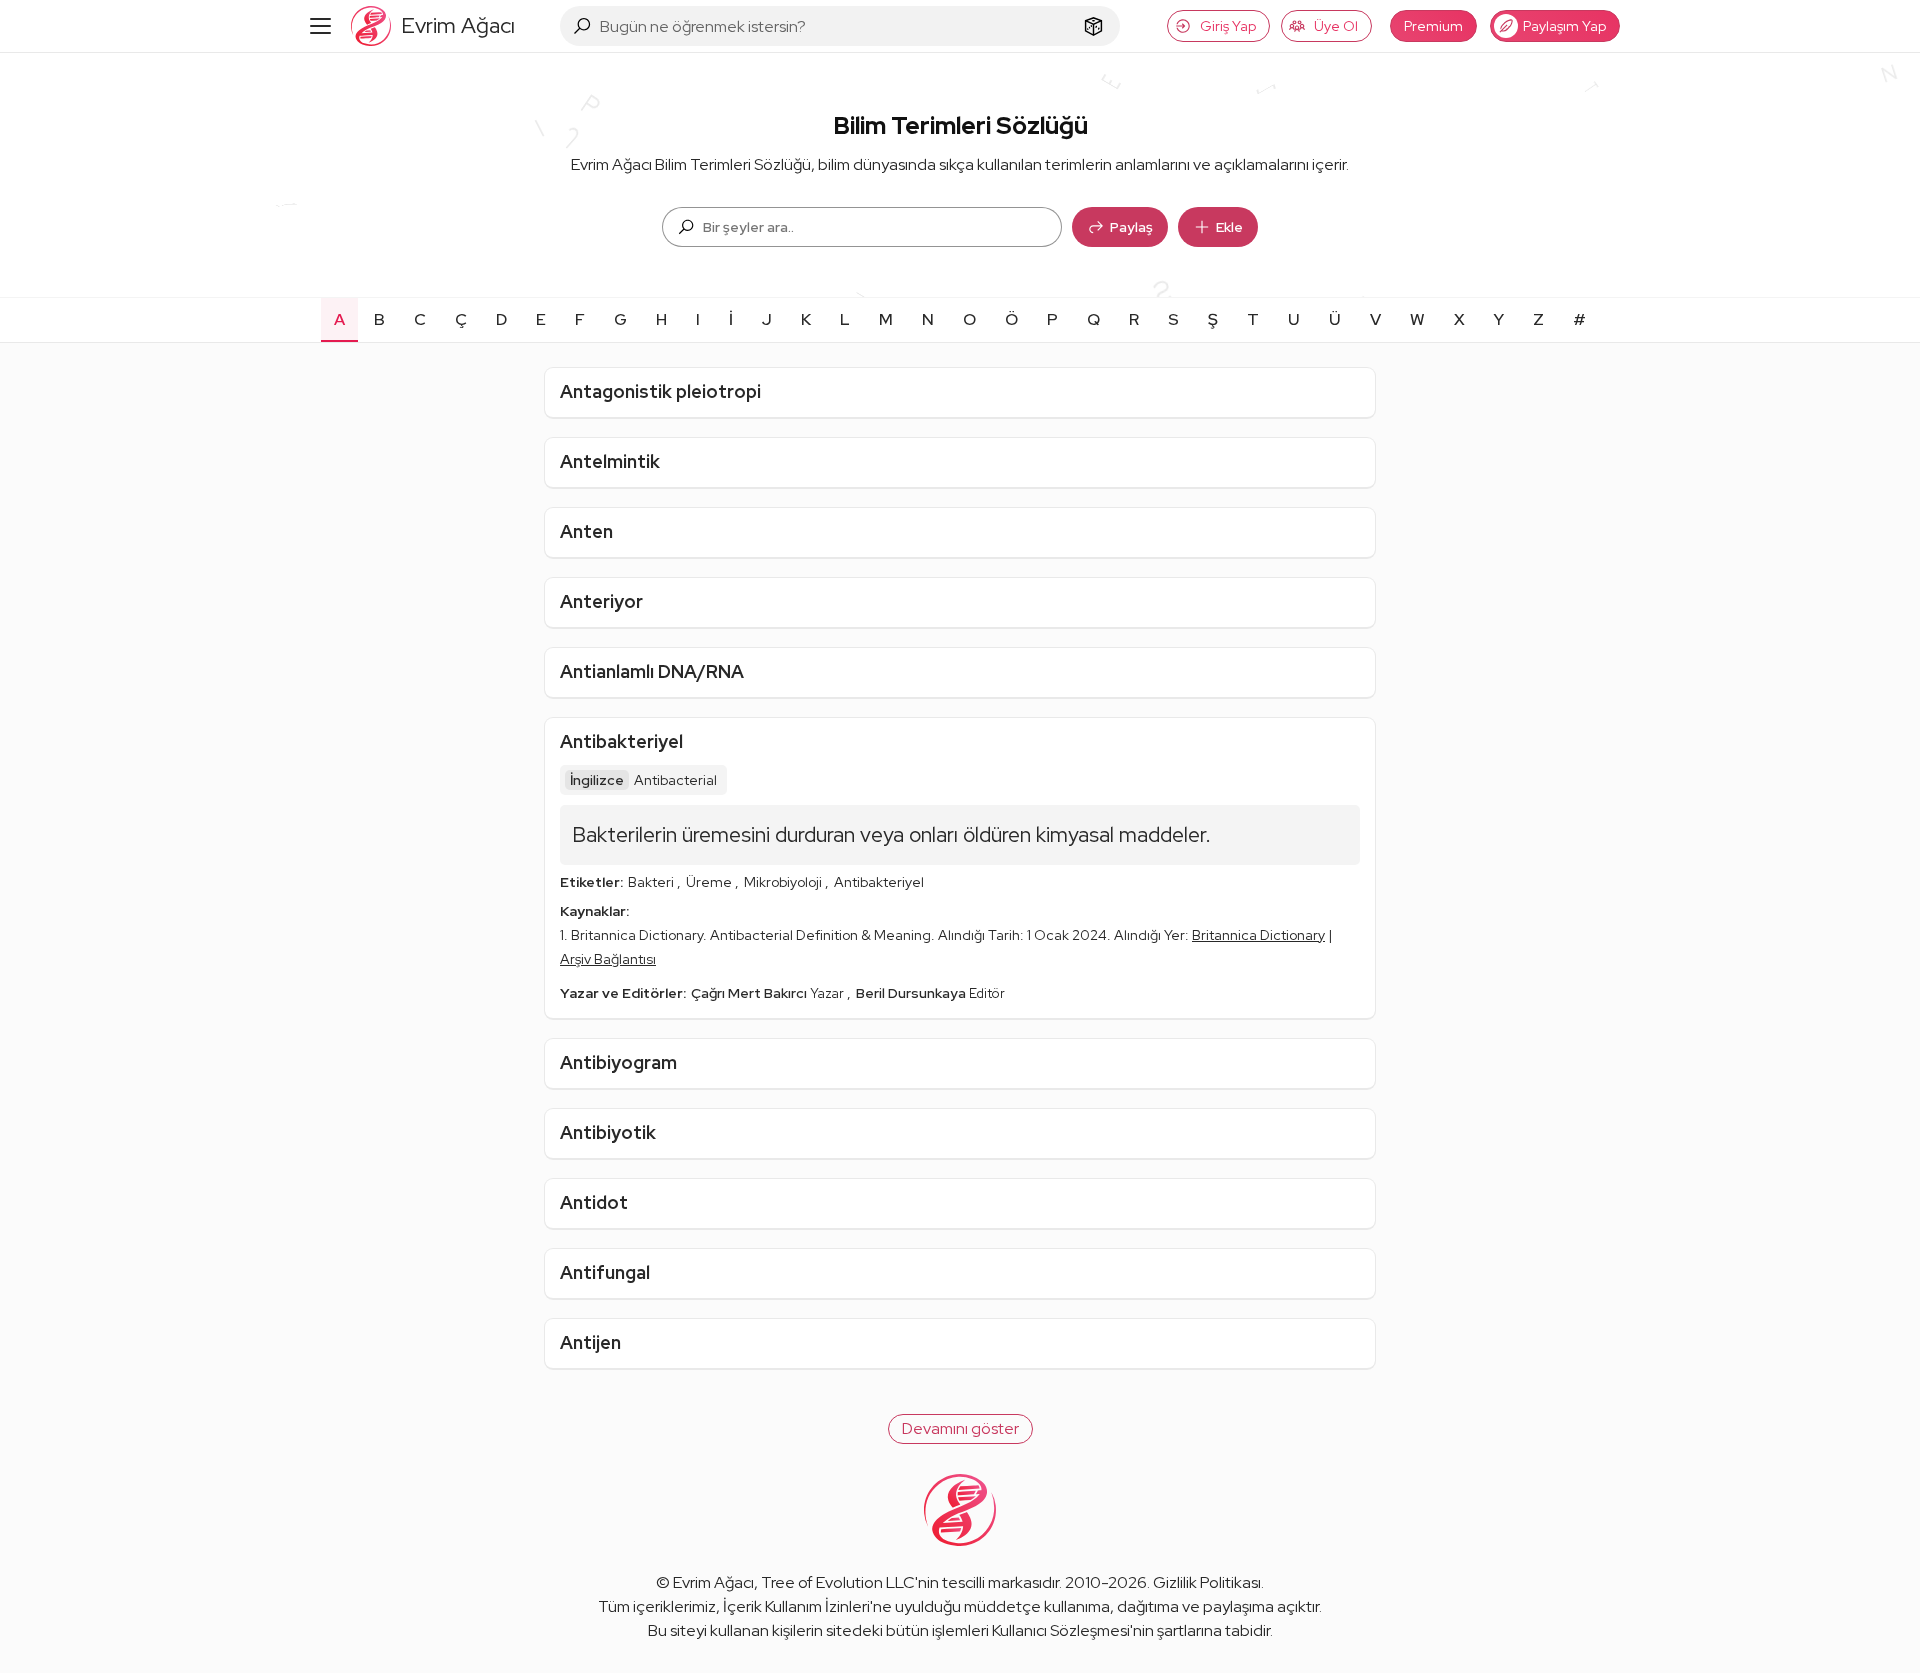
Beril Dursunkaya (912, 993)
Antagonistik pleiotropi (660, 391)
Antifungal (605, 1272)
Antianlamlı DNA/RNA (652, 671)
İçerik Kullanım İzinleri (796, 1606)
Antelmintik (610, 461)
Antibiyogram (618, 1062)
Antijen (590, 1342)
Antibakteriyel (621, 741)
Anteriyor (601, 601)
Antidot (594, 1202)
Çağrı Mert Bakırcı (750, 993)
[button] (960, 1429)
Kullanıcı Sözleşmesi (1061, 1630)
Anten (586, 531)
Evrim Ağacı (713, 1582)
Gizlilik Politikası (1207, 1582)
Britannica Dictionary (1258, 935)
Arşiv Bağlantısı (608, 959)
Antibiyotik (608, 1132)
